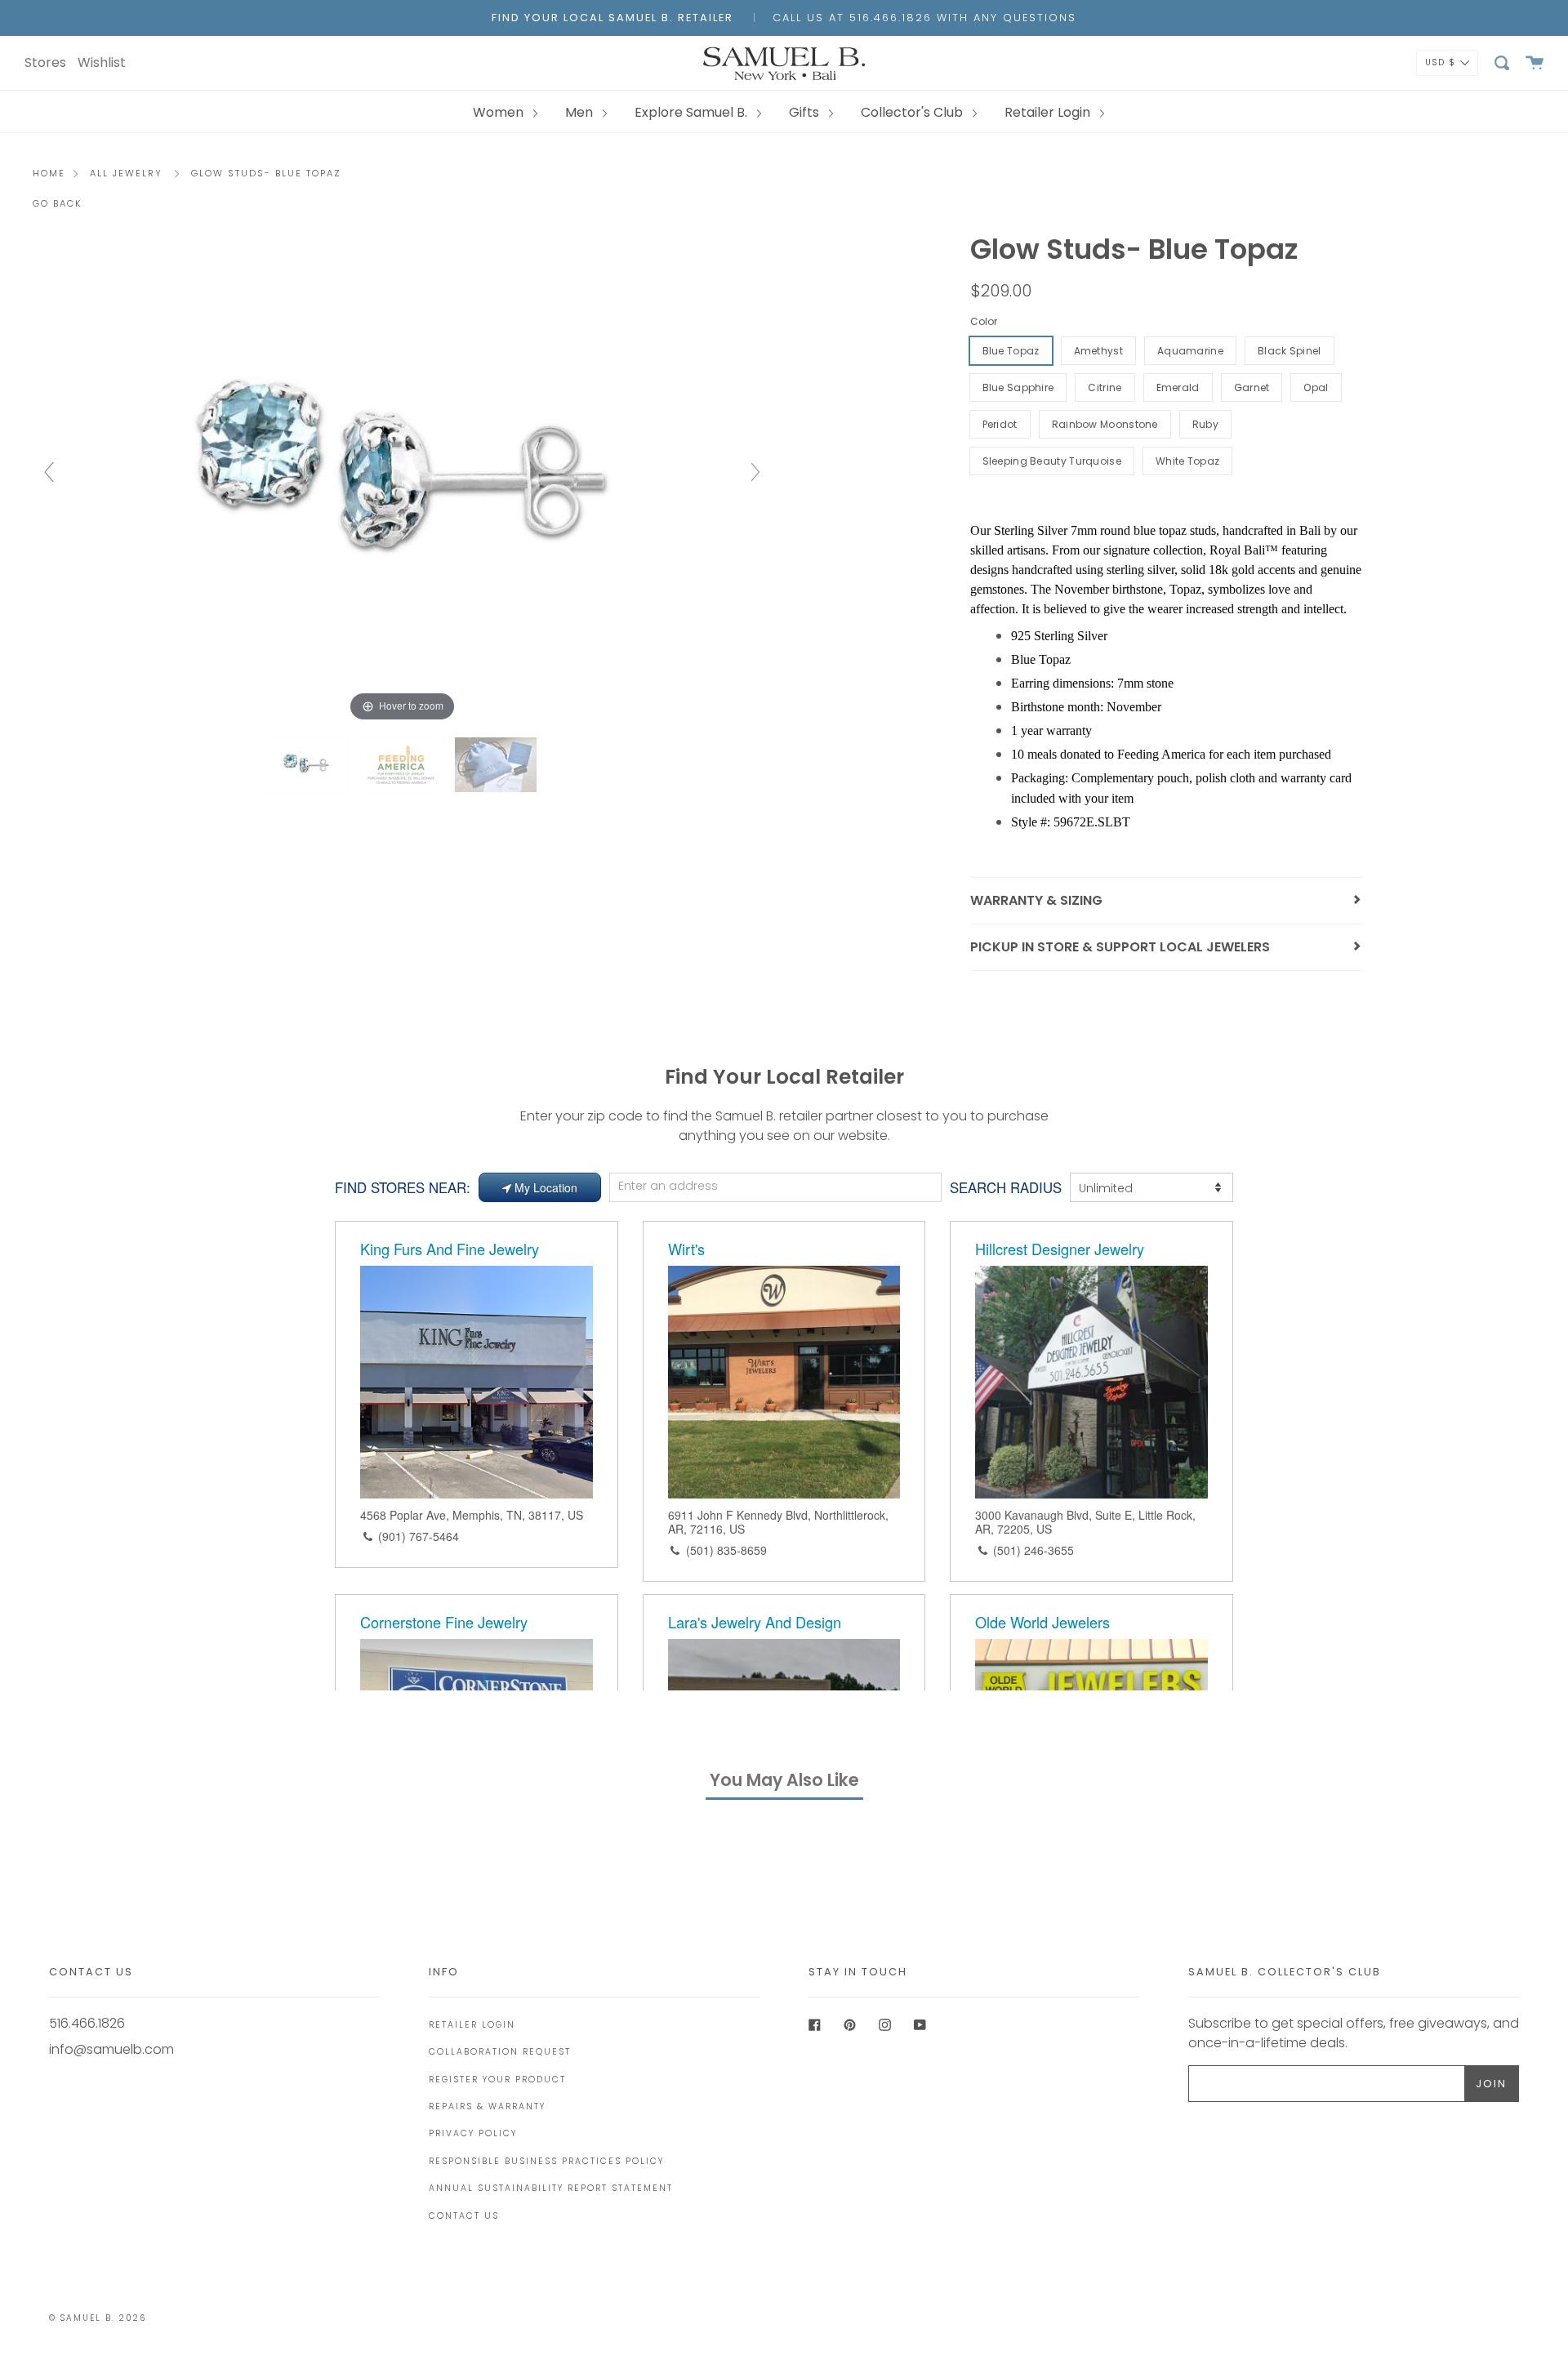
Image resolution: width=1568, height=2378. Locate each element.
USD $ (1441, 62)
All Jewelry (126, 173)
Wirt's (686, 1249)
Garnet (1252, 387)
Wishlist (102, 62)
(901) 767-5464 (419, 1536)
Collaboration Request (500, 2052)
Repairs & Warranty (487, 2106)
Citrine (1105, 387)
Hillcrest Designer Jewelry (1060, 1249)
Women (500, 112)
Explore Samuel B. (693, 112)
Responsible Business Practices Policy (546, 2161)
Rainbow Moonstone (1105, 424)
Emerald (1178, 387)
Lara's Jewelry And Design (755, 1622)
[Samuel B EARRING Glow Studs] (403, 765)
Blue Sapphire (1018, 387)
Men (581, 112)
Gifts (806, 112)
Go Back (58, 203)
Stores (45, 62)
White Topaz (1187, 461)
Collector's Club (913, 112)
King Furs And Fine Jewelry (450, 1249)
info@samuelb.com (111, 2049)
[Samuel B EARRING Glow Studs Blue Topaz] (308, 765)
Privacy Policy (473, 2133)
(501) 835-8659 (726, 1550)
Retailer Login (1049, 112)
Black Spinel (1290, 351)
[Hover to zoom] (402, 480)
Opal (1316, 387)
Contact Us (464, 2216)
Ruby (1205, 424)
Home (49, 173)
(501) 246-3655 (1033, 1550)
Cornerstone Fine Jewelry (444, 1622)
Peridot (1000, 424)
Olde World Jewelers (1042, 1622)
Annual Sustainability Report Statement (551, 2188)
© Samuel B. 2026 (98, 2318)
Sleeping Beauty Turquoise (1052, 461)
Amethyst (1098, 351)
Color (984, 321)
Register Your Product (497, 2080)
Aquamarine (1190, 351)
